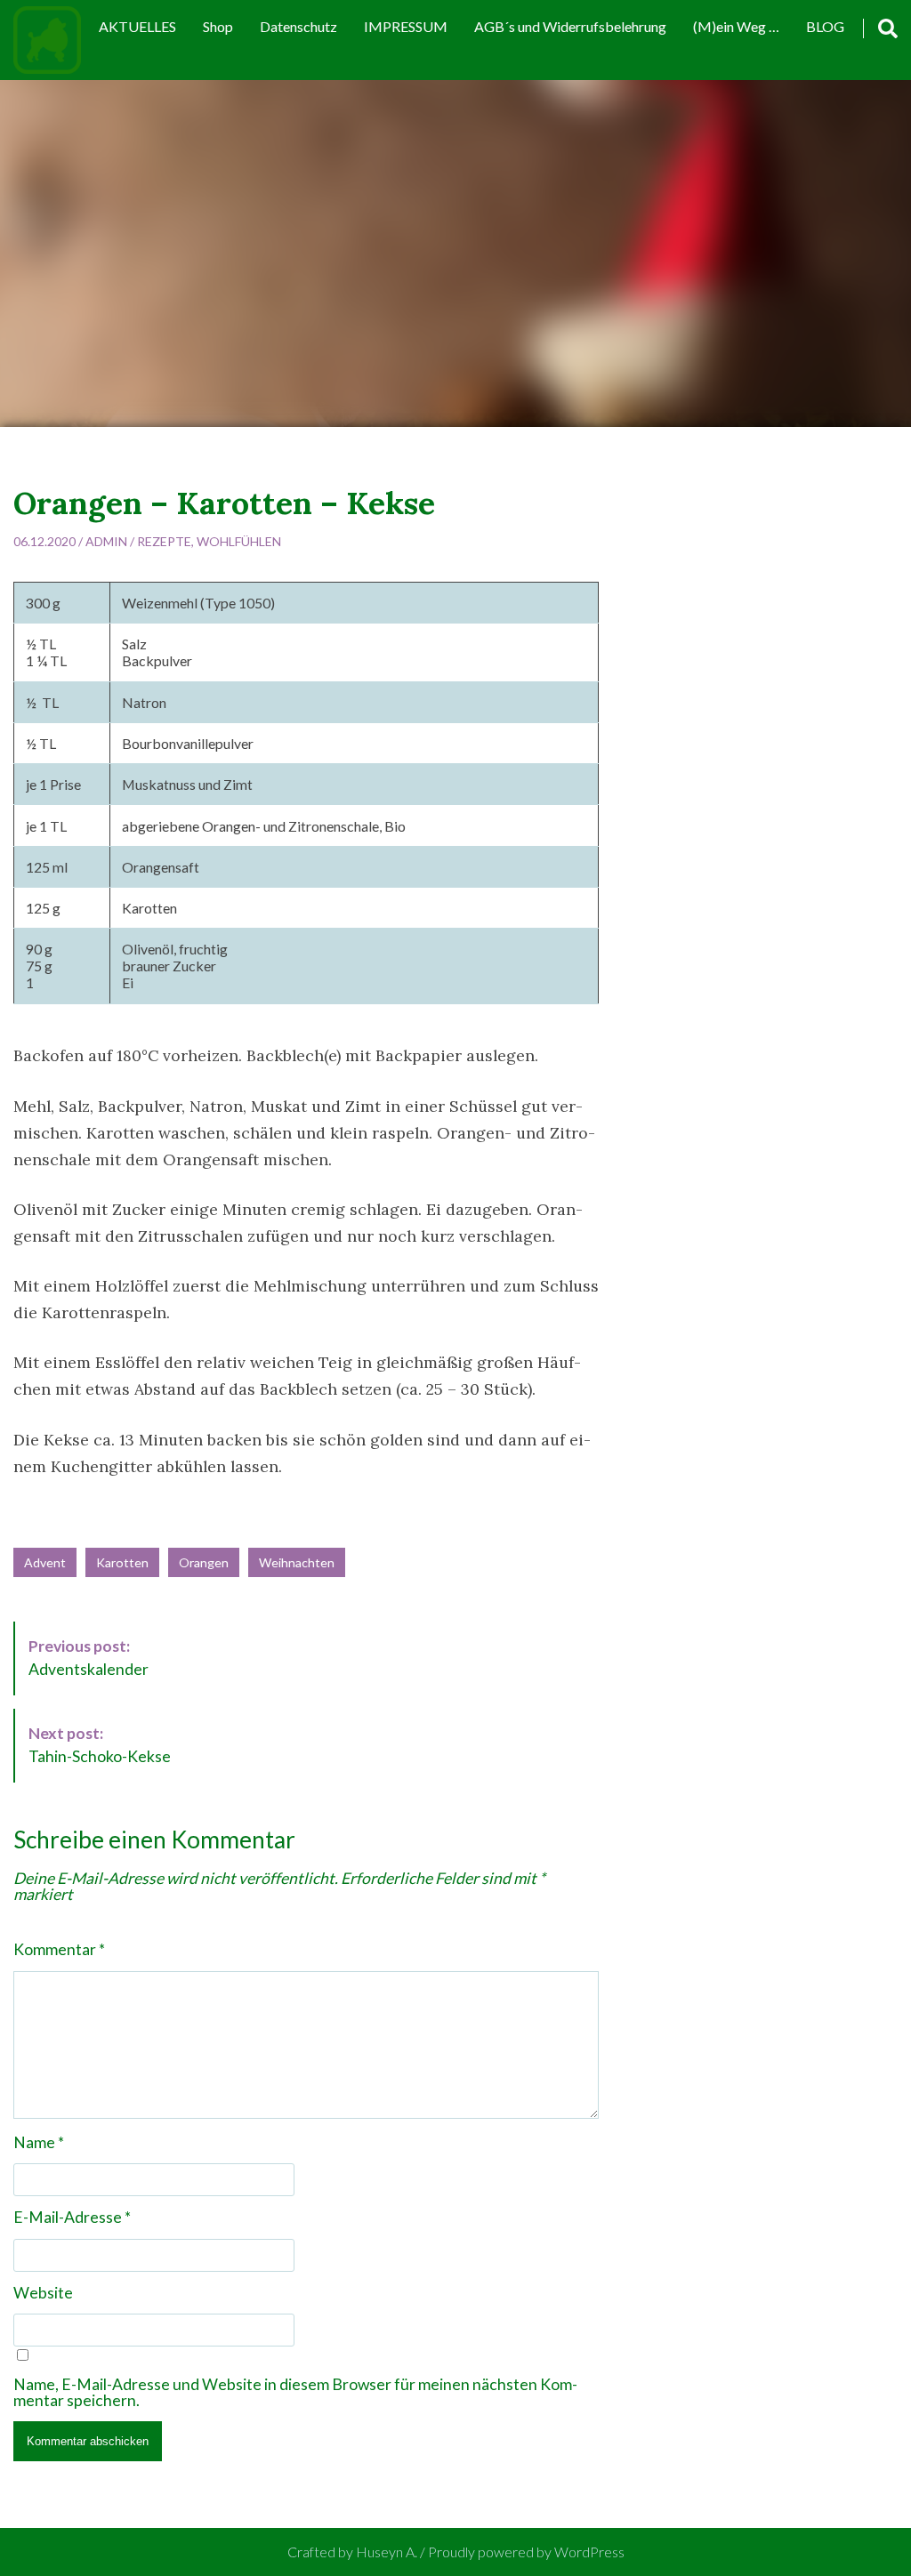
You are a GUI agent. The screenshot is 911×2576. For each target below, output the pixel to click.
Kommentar (59, 1950)
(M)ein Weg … (736, 26)
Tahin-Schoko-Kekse (100, 1745)
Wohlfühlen (239, 541)
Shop (218, 26)
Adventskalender (89, 1658)
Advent (45, 1562)
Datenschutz (298, 26)
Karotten (122, 1562)
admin (106, 541)
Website (43, 2293)
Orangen (204, 1562)
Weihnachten (297, 1562)
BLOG (825, 26)
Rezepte (164, 541)
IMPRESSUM (406, 26)
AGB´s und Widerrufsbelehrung (570, 26)
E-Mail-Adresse (72, 2218)
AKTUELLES (137, 26)
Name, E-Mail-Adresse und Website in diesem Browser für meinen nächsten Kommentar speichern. (295, 2392)
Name (39, 2143)
